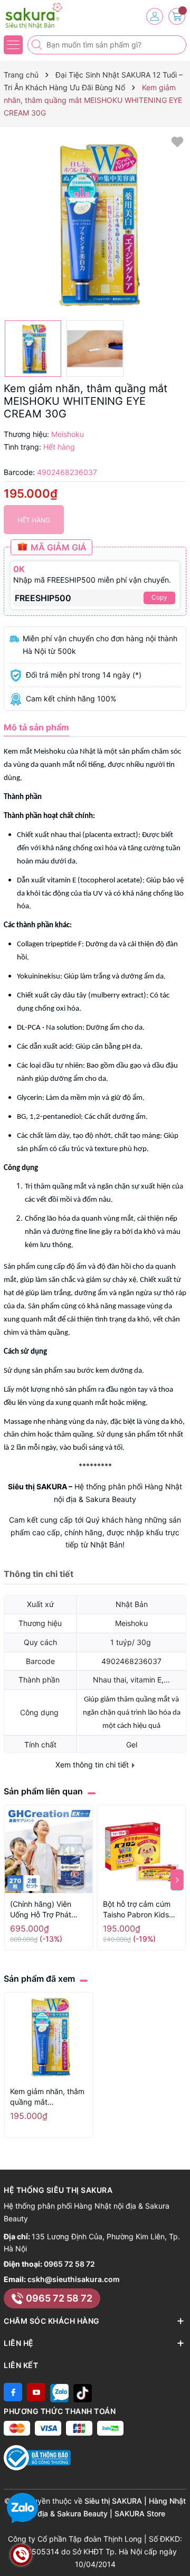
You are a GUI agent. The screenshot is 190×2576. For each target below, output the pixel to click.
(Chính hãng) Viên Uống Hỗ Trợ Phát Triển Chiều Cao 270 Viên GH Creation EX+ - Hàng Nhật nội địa (47, 1910)
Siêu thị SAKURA (37, 1486)
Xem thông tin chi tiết (93, 1765)
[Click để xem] (95, 224)
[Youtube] (36, 2392)
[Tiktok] (83, 2392)
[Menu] (13, 45)
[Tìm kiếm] (38, 45)
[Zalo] (59, 2392)
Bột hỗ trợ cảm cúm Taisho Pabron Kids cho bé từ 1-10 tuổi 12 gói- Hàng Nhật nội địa (141, 1910)
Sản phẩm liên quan (43, 1791)
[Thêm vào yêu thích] (177, 141)
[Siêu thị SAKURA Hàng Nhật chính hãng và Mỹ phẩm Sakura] (40, 16)
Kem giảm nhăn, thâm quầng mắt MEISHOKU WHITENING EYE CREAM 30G (47, 2097)
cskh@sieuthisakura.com (74, 2279)
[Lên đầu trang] (178, 2551)
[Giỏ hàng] (177, 16)
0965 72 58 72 (69, 2264)
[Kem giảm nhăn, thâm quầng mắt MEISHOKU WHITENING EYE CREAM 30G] (49, 2037)
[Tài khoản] (155, 16)
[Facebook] (13, 2392)
